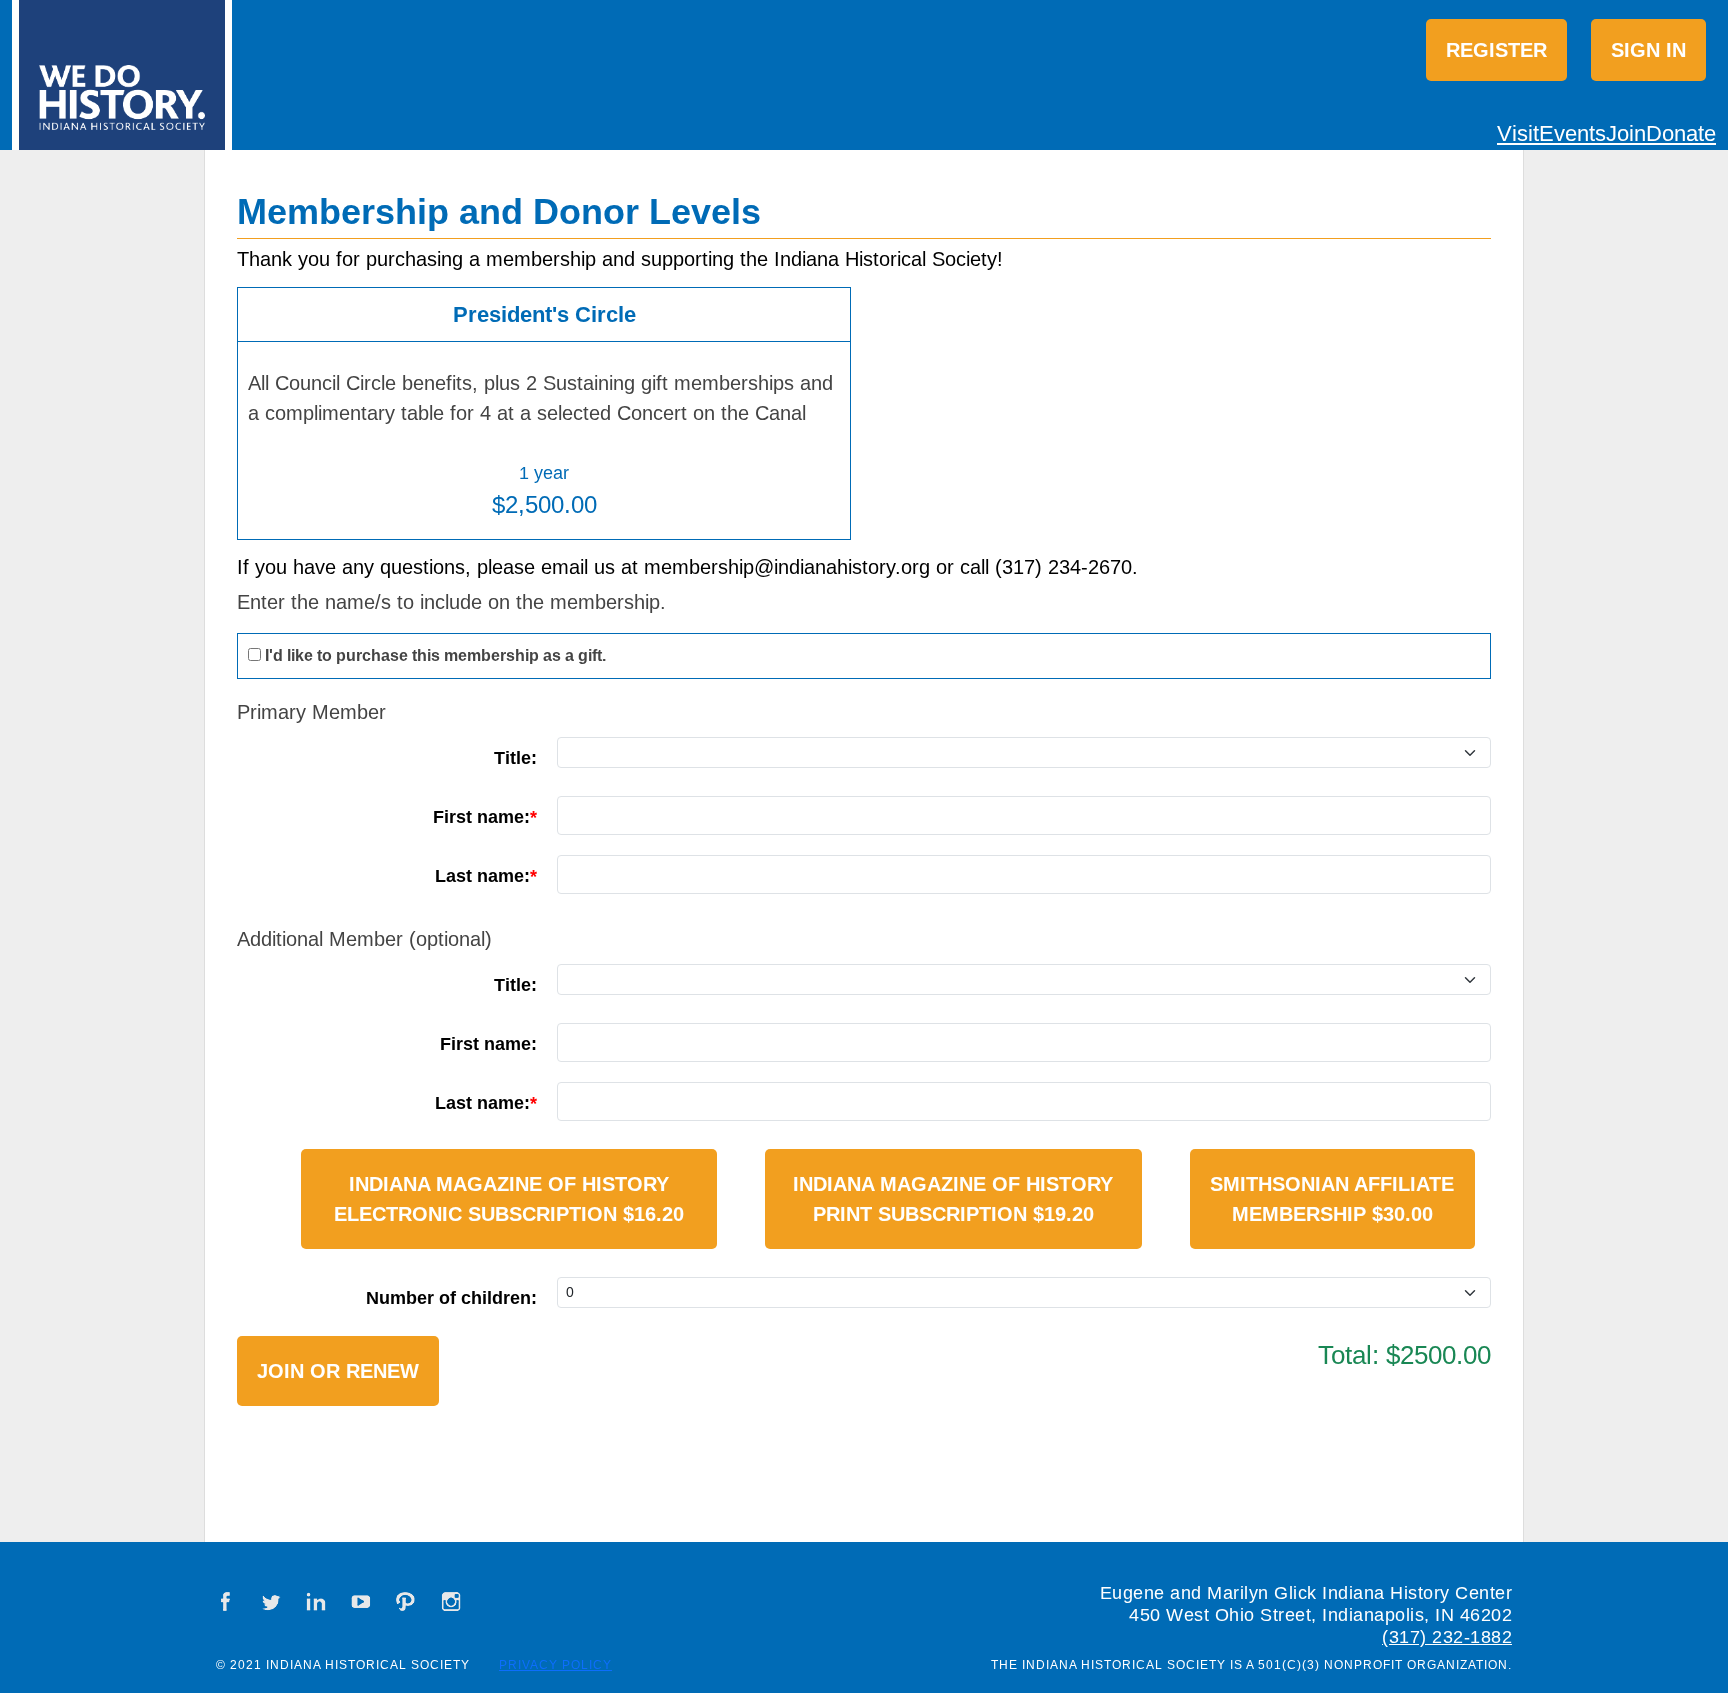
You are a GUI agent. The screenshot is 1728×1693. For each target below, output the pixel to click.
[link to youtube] (361, 1601)
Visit (1518, 133)
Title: (515, 758)
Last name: (482, 876)
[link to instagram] (451, 1601)
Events (1572, 133)
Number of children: (451, 1298)
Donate (1681, 133)
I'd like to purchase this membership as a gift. (435, 655)
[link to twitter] (271, 1601)
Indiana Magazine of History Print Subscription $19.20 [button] (953, 1199)
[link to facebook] (226, 1601)
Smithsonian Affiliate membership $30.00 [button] (1332, 1199)
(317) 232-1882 (1447, 1637)
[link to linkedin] (316, 1601)
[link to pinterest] (406, 1601)
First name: (481, 817)
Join (1626, 133)
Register (1496, 50)
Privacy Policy (555, 1665)
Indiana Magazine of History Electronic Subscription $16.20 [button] (509, 1199)
